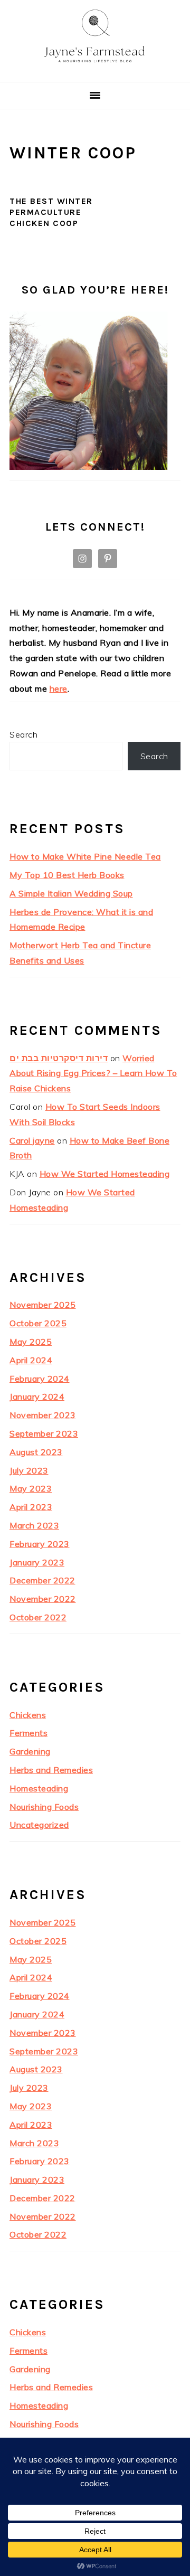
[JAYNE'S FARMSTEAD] (95, 69)
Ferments (28, 1733)
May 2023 (31, 1488)
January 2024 (37, 1396)
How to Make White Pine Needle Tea (85, 856)
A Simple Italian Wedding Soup (71, 893)
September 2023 (44, 1433)
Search (23, 734)
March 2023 (34, 1525)
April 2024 (31, 1360)
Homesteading (39, 1788)
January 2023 (37, 1562)
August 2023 (36, 1452)
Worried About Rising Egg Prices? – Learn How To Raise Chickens (93, 1073)
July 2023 (29, 1470)
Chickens (28, 1715)
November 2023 (43, 1415)
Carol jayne (32, 1140)
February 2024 (40, 1379)
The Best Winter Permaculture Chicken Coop (51, 212)
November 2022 (43, 1599)
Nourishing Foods (44, 1807)
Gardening (30, 1751)
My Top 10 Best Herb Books (67, 875)
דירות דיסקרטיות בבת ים (59, 1058)
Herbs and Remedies (51, 1770)
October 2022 (38, 1617)
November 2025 (43, 1305)
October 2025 (38, 1323)
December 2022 (42, 1580)
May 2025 (31, 1342)
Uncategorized (39, 1825)
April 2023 (31, 1507)
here (59, 688)
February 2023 (40, 1544)
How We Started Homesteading (105, 1174)
